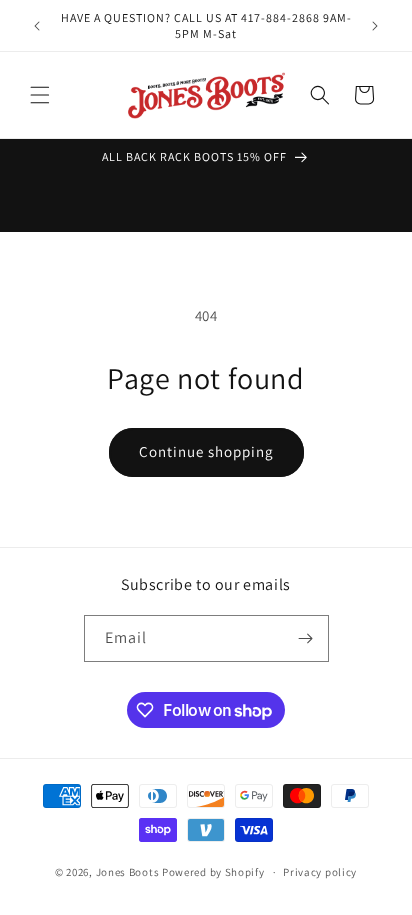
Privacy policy (320, 872)
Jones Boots (128, 872)
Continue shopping (206, 451)
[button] (40, 95)
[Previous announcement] (37, 26)
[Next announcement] (375, 26)
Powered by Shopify (213, 872)
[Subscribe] (306, 638)
